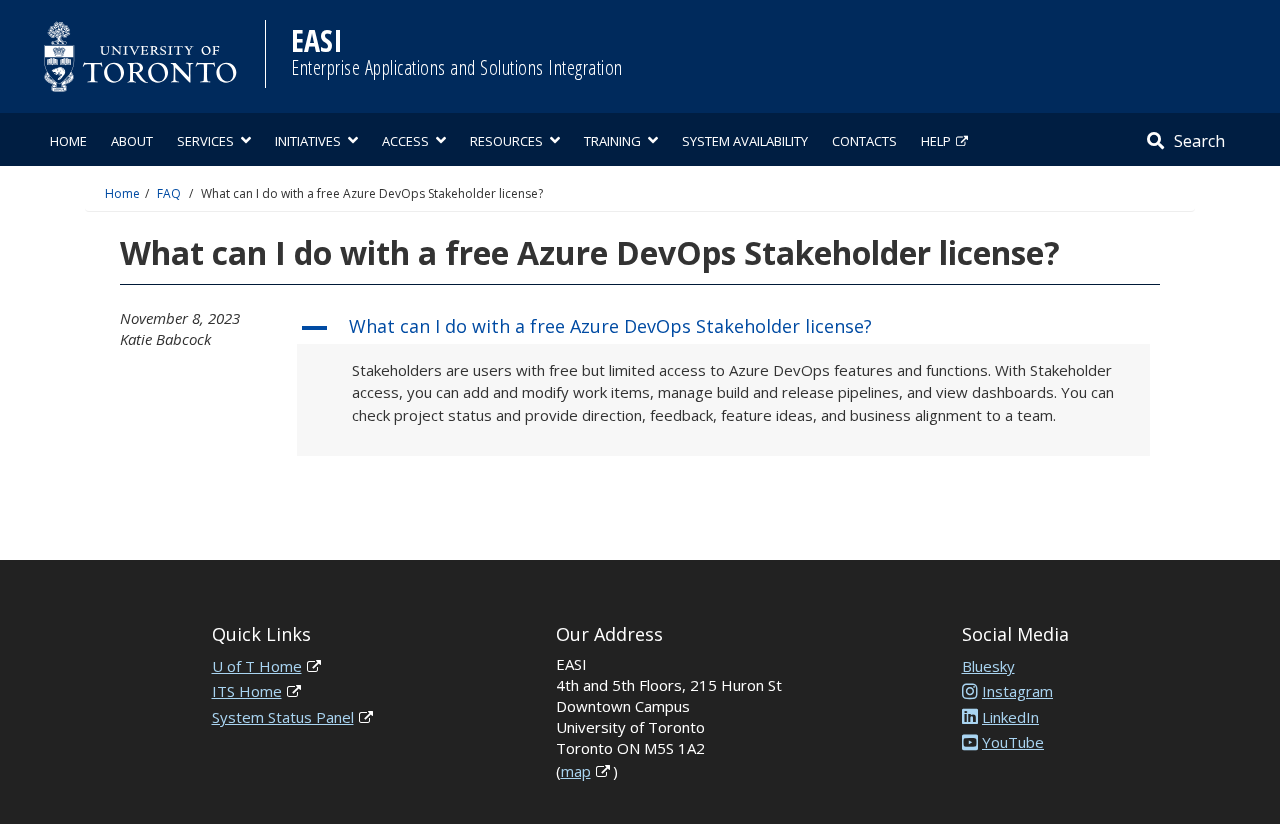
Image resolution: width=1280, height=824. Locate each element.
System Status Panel (283, 717)
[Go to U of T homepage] (140, 56)
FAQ (169, 193)
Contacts (864, 141)
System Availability (745, 141)
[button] (723, 328)
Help (936, 141)
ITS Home (247, 691)
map (576, 771)
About (132, 141)
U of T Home (257, 666)
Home (68, 141)
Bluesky (988, 666)
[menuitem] (68, 139)
